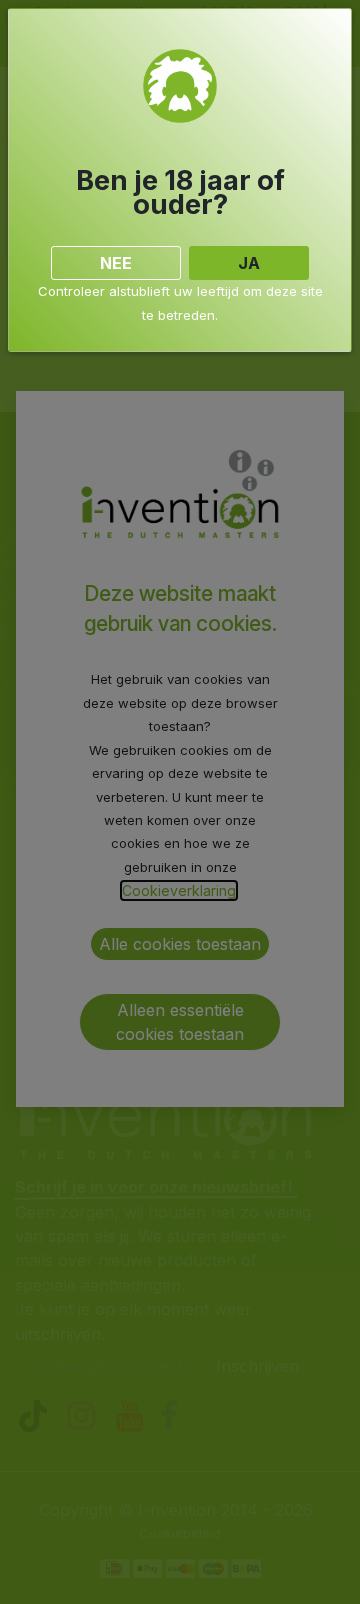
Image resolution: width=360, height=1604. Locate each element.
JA (249, 263)
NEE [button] (116, 263)
